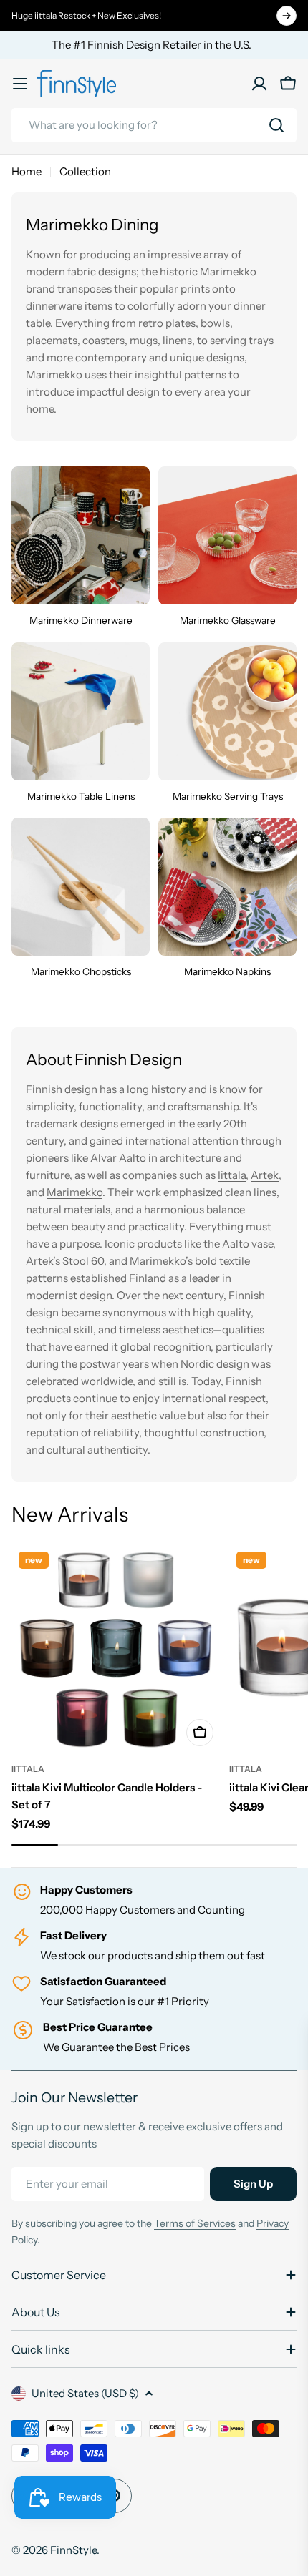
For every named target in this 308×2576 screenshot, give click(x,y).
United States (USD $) (85, 2393)
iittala (28, 1769)
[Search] (276, 125)
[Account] (259, 84)
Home (27, 171)
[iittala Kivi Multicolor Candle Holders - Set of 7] (116, 1649)
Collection (85, 171)
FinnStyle (73, 2550)
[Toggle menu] (20, 84)
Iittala (232, 1175)
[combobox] (154, 125)
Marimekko (74, 1192)
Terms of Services (195, 2223)
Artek (265, 1175)
